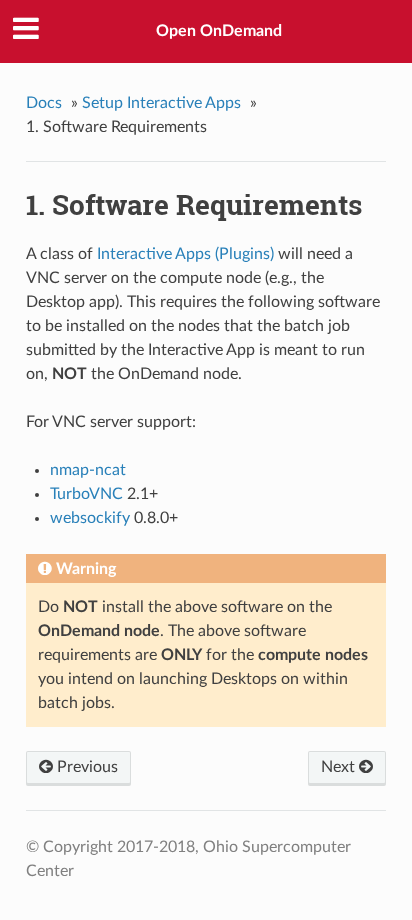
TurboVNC (86, 494)
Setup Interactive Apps (161, 103)
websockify (90, 518)
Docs (44, 103)
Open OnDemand (219, 31)
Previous (85, 767)
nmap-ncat (88, 470)
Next (340, 767)
